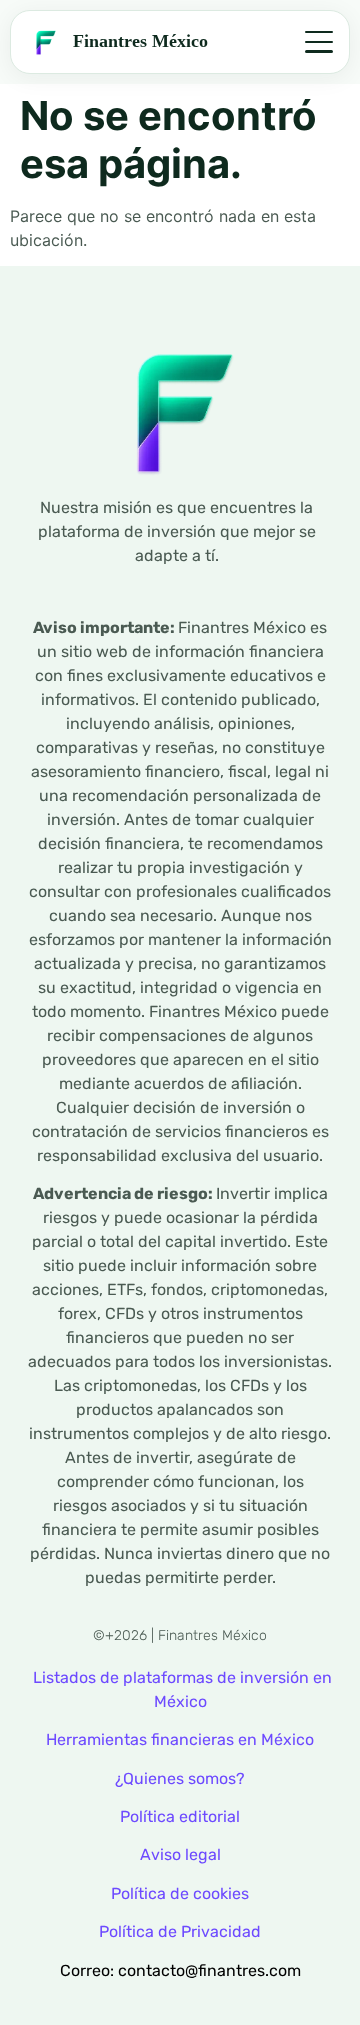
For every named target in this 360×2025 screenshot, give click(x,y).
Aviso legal (180, 1854)
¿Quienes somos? (180, 1778)
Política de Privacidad (180, 1931)
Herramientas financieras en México (180, 1739)
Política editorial (180, 1816)
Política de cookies (180, 1893)
